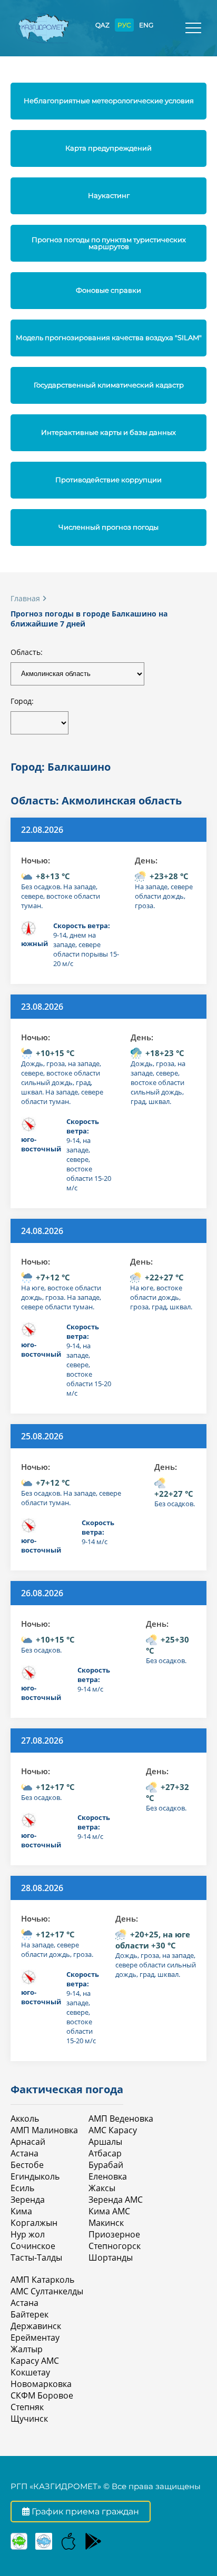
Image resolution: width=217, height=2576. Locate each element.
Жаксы (102, 2188)
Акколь (25, 2119)
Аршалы (105, 2142)
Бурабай (106, 2165)
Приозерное (114, 2234)
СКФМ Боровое (42, 2395)
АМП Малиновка (44, 2130)
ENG (146, 25)
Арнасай (28, 2142)
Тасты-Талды (36, 2257)
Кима (21, 2211)
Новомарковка (41, 2384)
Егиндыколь (35, 2176)
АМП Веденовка (121, 2119)
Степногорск (115, 2246)
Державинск (36, 2326)
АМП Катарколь (42, 2280)
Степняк (27, 2407)
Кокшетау (30, 2372)
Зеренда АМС (116, 2200)
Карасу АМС (35, 2361)
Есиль (22, 2188)
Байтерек (29, 2314)
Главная (25, 598)
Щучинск (29, 2419)
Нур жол (28, 2234)
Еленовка (108, 2176)
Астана (24, 2153)
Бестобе (27, 2165)
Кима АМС (109, 2211)
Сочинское (33, 2246)
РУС (124, 25)
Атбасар (105, 2153)
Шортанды (111, 2257)
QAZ (102, 25)
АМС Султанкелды (47, 2291)
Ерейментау (35, 2338)
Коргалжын (34, 2223)
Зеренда (28, 2200)
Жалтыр (27, 2349)
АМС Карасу (113, 2130)
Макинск (106, 2223)
